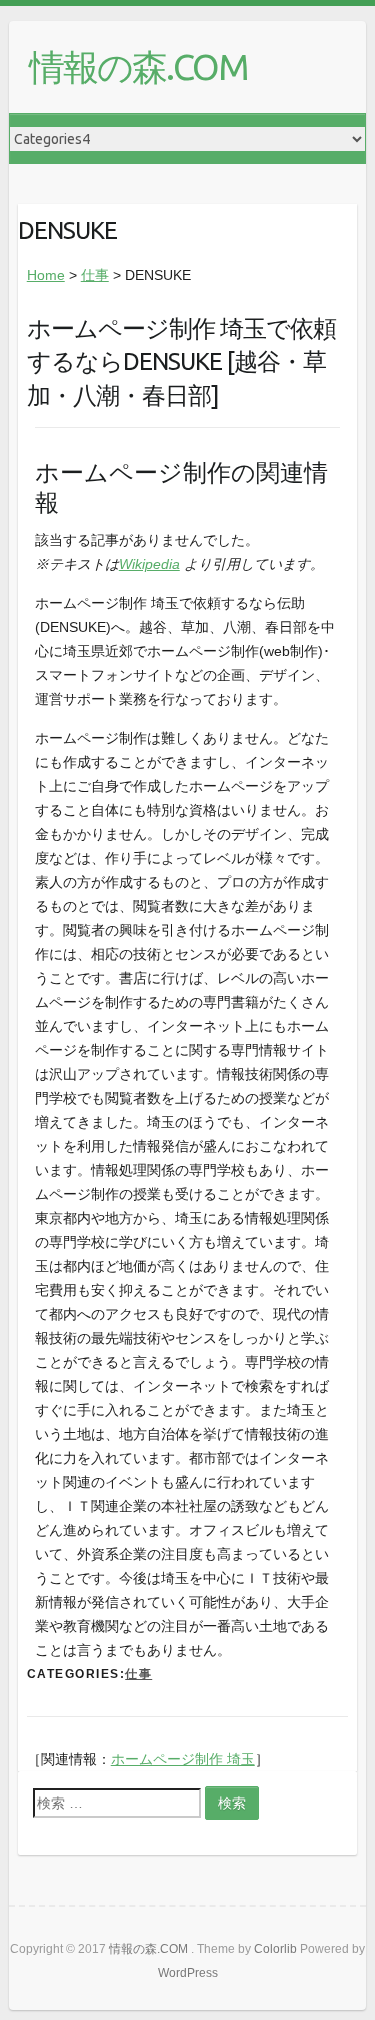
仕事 (95, 275)
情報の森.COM (138, 66)
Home (46, 275)
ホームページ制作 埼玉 (183, 1759)
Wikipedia (149, 564)
